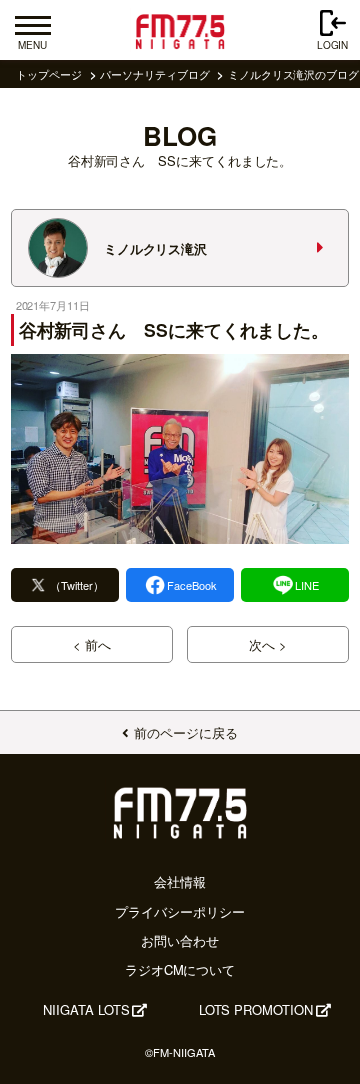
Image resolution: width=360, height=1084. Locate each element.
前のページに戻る (185, 732)
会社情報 (180, 881)
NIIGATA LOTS (86, 1009)
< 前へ (92, 644)
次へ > (268, 644)
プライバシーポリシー (179, 911)
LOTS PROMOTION (256, 1009)
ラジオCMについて (180, 969)
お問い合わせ (180, 940)
